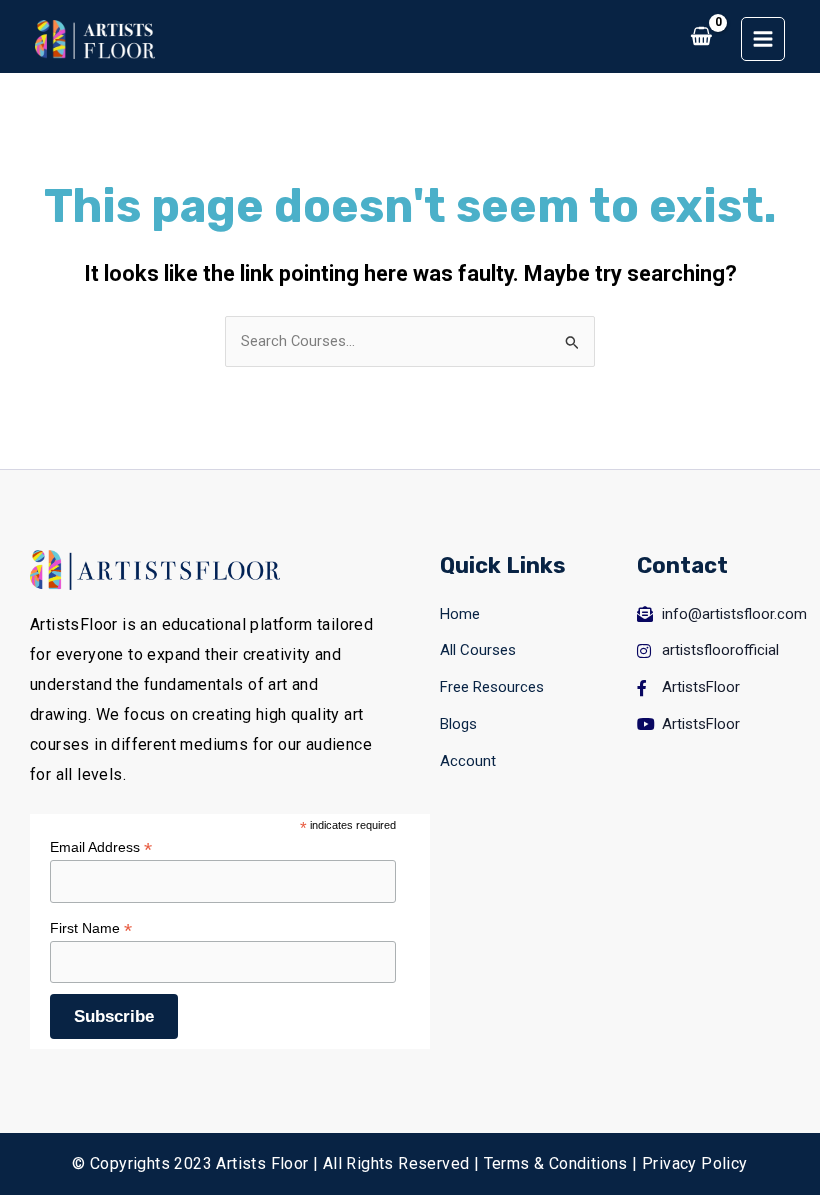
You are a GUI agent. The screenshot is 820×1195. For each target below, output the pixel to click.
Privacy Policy (695, 1163)
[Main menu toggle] (763, 39)
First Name (91, 928)
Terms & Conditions (556, 1163)
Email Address (101, 847)
